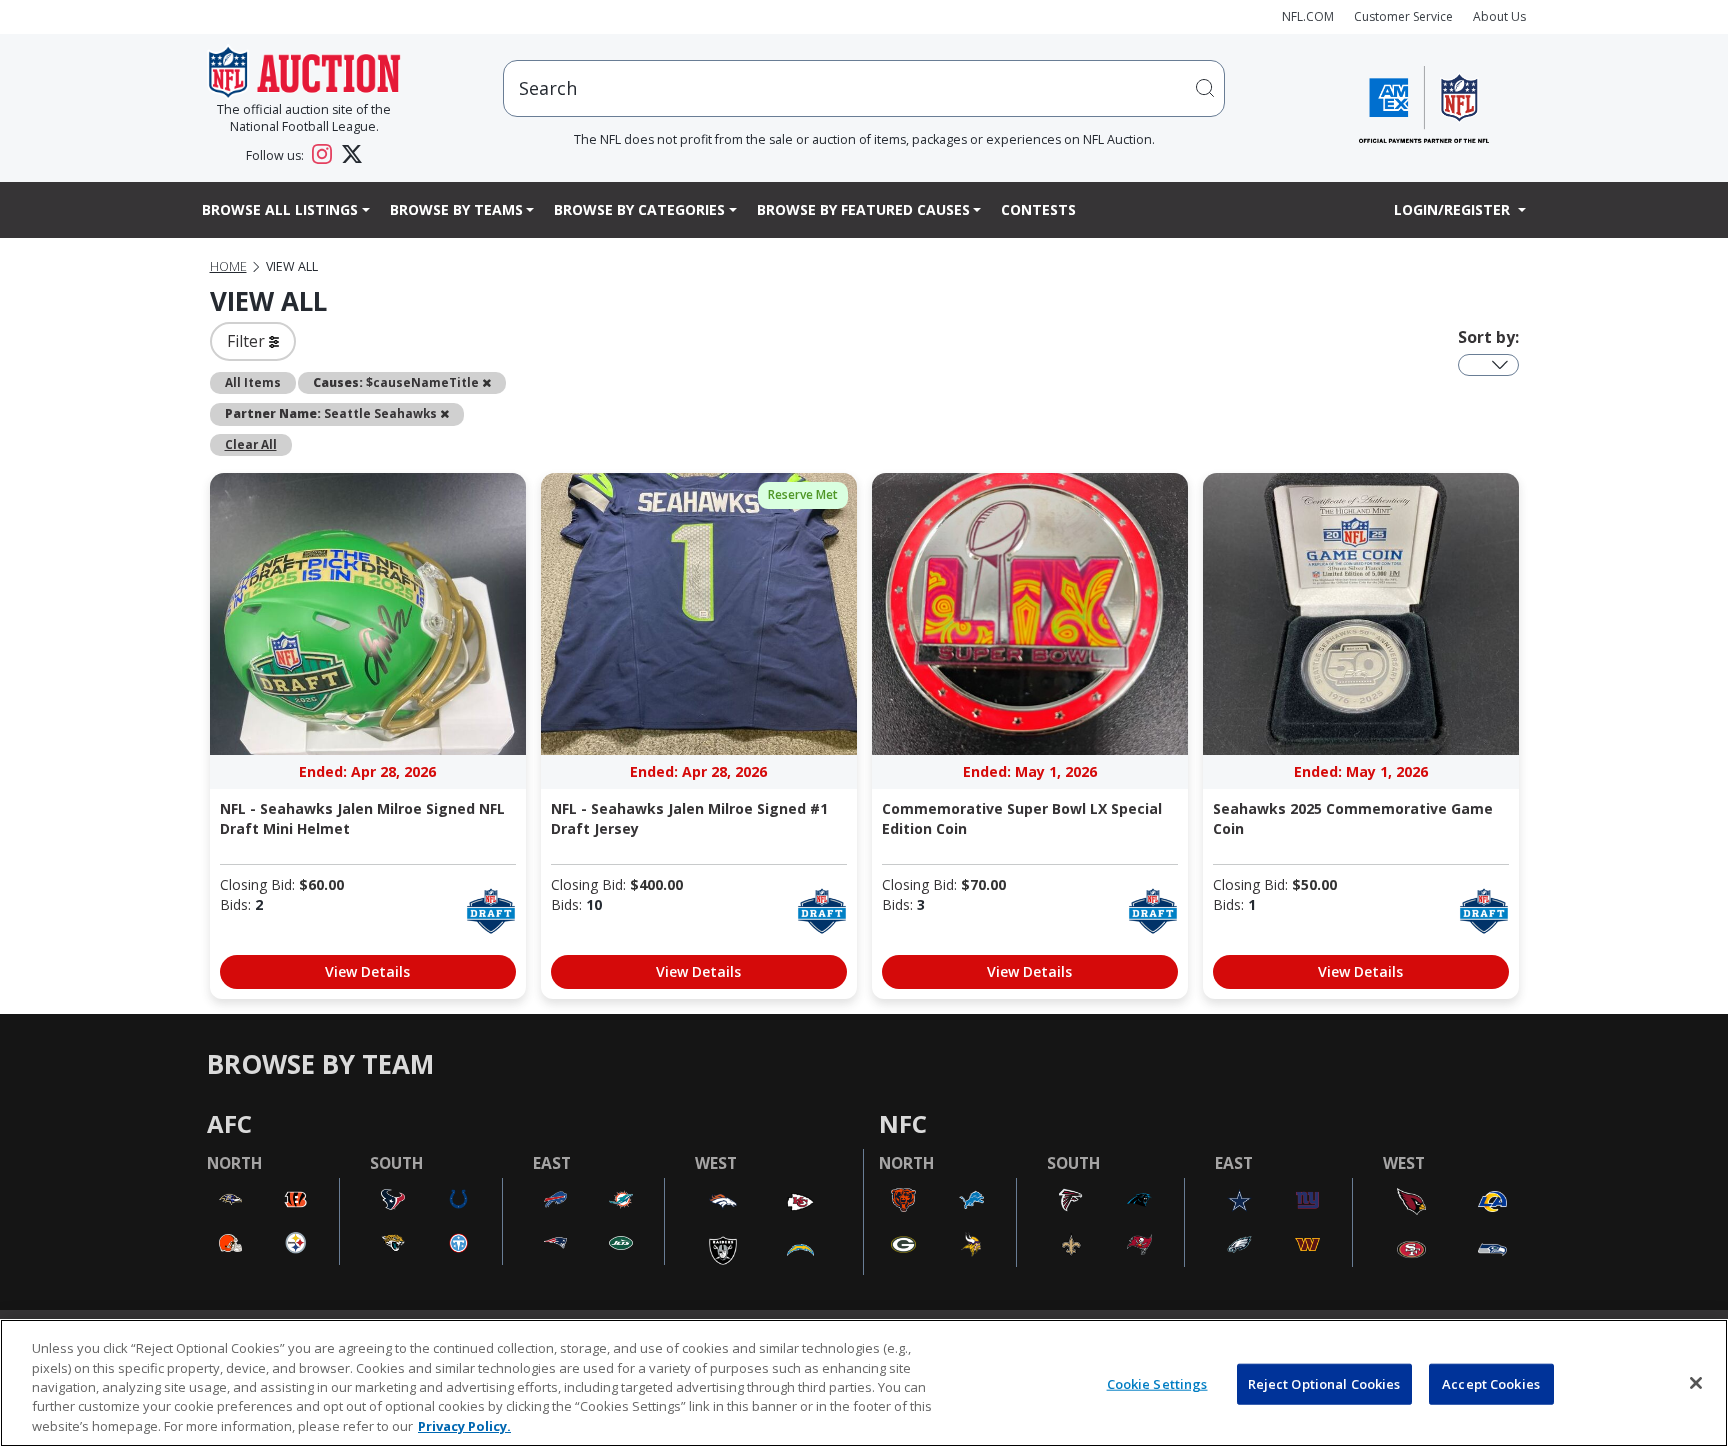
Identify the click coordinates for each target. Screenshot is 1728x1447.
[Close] (1696, 1383)
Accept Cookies (1491, 1384)
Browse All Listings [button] (280, 209)
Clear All (251, 444)
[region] (864, 1383)
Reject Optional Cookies (1324, 1384)
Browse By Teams (456, 209)
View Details (367, 971)
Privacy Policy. (464, 1426)
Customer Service (1403, 16)
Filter (248, 341)
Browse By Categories (639, 209)
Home (228, 266)
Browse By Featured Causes (863, 209)
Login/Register (1454, 209)
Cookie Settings (1157, 1384)
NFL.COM (1308, 16)
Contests (1038, 209)
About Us (1499, 16)
